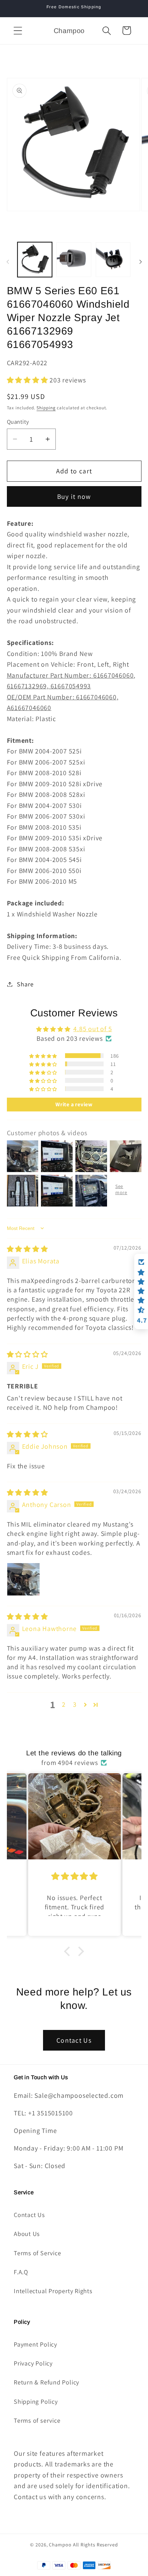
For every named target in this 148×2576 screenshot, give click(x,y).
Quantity (18, 422)
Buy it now (74, 496)
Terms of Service (37, 2253)
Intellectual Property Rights (53, 2291)
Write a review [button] (74, 1104)
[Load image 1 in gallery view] (35, 260)
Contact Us (74, 2040)
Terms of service (37, 2420)
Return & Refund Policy (46, 2382)
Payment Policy (35, 2344)
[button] (18, 30)
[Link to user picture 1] (23, 1579)
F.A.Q (21, 2272)
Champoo (60, 2544)
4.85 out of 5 (93, 1029)
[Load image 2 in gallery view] (74, 260)
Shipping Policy (36, 2401)
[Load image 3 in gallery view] (113, 260)
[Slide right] (140, 262)
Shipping (46, 408)
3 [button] (75, 1704)
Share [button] (25, 984)
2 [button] (64, 1704)
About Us (27, 2234)
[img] (28, 1249)
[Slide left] (8, 262)
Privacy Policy (33, 2363)
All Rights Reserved (96, 2544)
